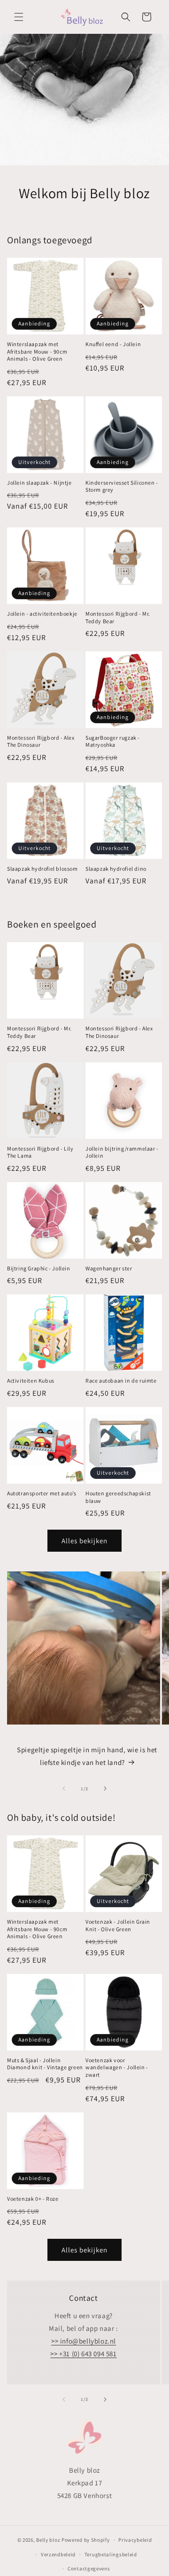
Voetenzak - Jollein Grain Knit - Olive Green (118, 1925)
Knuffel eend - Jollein (113, 344)
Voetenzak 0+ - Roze (33, 2199)
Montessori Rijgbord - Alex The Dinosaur (41, 741)
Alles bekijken (84, 1541)
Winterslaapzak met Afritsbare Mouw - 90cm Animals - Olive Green (37, 351)
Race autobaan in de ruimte (121, 1381)
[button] (19, 17)
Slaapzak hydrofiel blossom (42, 869)
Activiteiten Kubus (31, 1381)
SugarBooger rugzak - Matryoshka (113, 741)
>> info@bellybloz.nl (84, 2341)
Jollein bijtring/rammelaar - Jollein (122, 1152)
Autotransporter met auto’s (42, 1493)
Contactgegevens (89, 2568)
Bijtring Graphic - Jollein (39, 1268)
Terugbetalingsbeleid (111, 2554)
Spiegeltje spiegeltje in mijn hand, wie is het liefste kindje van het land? (87, 1756)
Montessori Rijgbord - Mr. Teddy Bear (118, 617)
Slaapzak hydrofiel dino (116, 869)
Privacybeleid (135, 2540)
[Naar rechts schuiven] (105, 1788)
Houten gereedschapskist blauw (118, 1497)
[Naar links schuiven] (64, 1788)
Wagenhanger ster (109, 1268)
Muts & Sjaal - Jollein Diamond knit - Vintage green (45, 2064)
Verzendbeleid (58, 2554)
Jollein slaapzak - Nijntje (39, 483)
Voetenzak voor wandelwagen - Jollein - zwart (117, 2067)
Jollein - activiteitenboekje (42, 614)
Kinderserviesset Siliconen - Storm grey (122, 486)
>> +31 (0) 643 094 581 (83, 2354)
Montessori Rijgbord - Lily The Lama (40, 1152)
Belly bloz (48, 2540)
